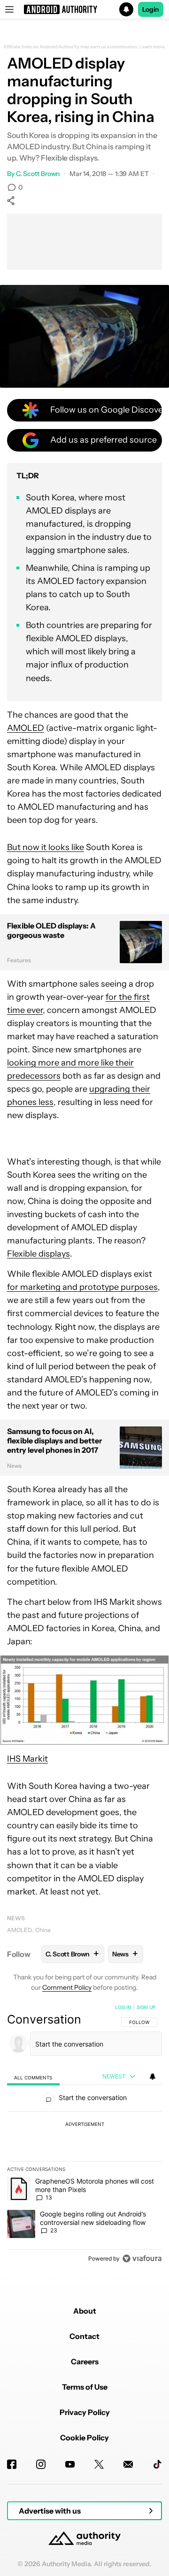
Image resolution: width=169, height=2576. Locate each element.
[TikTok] (157, 2464)
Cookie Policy (84, 2438)
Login (151, 9)
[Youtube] (70, 2464)
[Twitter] (99, 2464)
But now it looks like (46, 847)
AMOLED (26, 728)
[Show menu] (9, 9)
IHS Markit (27, 1759)
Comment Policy (67, 1987)
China (43, 1930)
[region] (84, 2135)
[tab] (33, 2077)
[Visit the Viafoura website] (142, 2258)
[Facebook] (12, 2464)
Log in (123, 2007)
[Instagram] (41, 2464)
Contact (84, 2336)
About (85, 2311)
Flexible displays (38, 1254)
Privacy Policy (85, 2412)
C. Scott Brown (38, 174)
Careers (85, 2361)
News (16, 1918)
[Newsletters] (128, 2464)
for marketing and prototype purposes (82, 1287)
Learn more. (153, 47)
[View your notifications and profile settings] (153, 2077)
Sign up (146, 2007)
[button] (84, 9)
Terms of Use (85, 2387)
